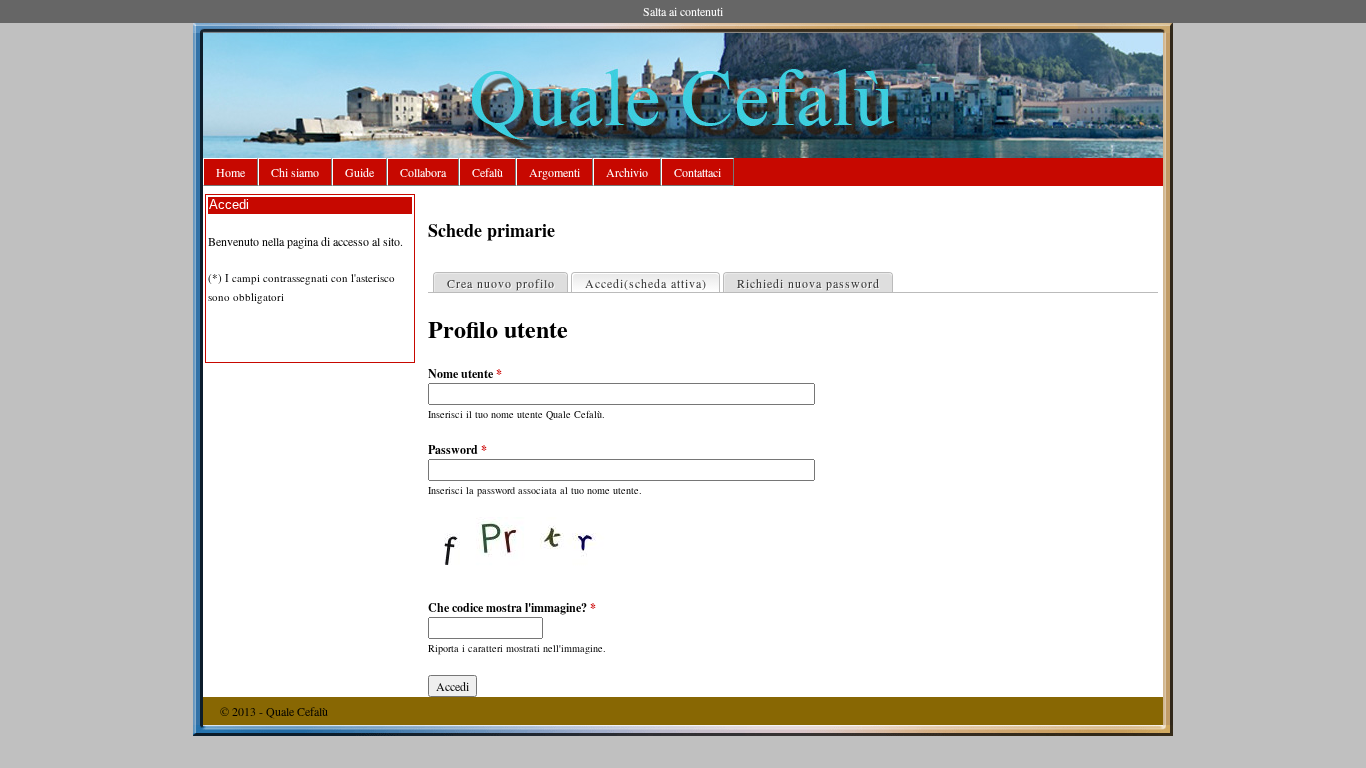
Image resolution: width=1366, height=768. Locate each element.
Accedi (646, 283)
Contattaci (697, 172)
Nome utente (465, 373)
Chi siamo (295, 172)
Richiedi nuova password (808, 283)
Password (457, 449)
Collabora (423, 172)
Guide (359, 172)
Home (230, 172)
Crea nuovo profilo (501, 283)
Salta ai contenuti (683, 11)
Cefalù (487, 172)
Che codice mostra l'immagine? (512, 607)
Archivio (627, 172)
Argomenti (554, 172)
